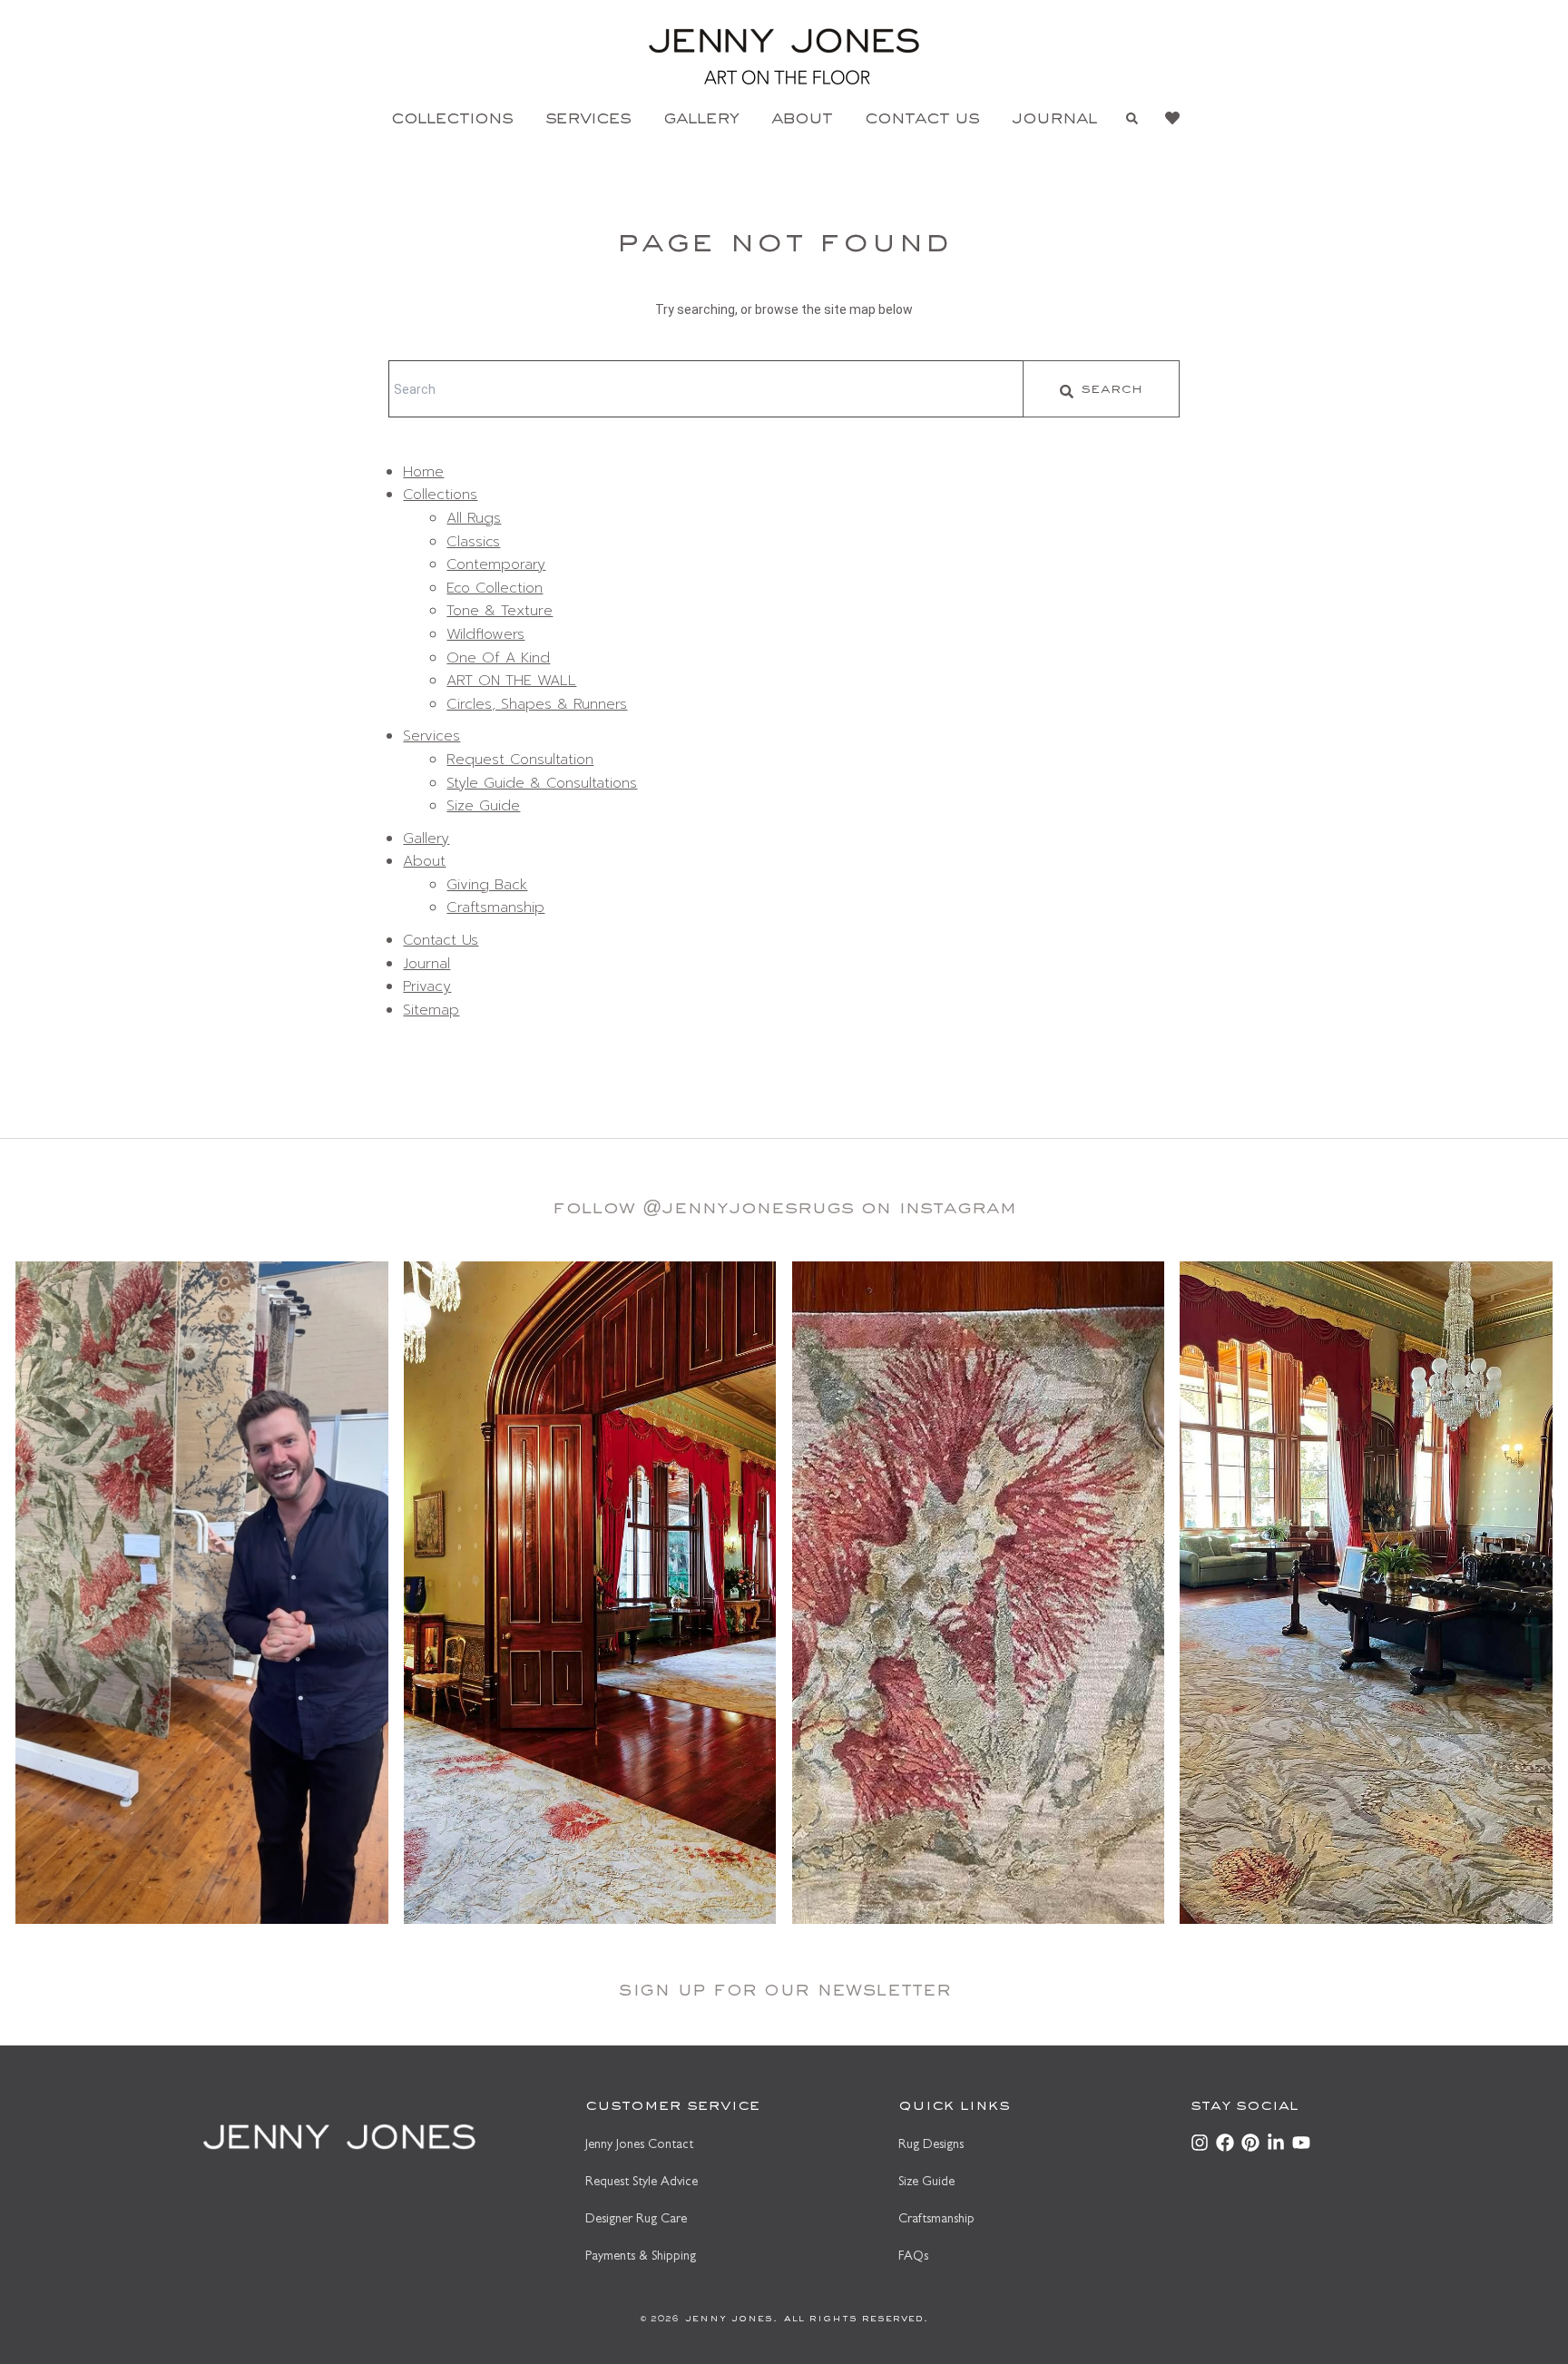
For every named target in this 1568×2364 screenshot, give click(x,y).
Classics (473, 542)
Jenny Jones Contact (639, 2146)
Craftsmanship (495, 907)
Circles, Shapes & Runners (537, 704)
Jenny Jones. (728, 2320)
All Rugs (474, 518)
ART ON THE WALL (511, 681)
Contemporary (496, 564)
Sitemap (431, 1010)
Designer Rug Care (636, 2220)
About (802, 121)
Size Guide (483, 806)
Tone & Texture (500, 611)
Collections (452, 121)
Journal (1054, 121)
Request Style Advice (642, 2183)
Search (1112, 391)
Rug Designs (931, 2146)
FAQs (913, 2257)
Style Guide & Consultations (542, 783)
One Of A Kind (498, 658)
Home (423, 472)
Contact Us (922, 121)
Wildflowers (485, 634)
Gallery (701, 121)
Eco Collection (495, 588)
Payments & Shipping (641, 2257)
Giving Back (487, 885)
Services (588, 121)
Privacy (427, 986)
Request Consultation (520, 760)
